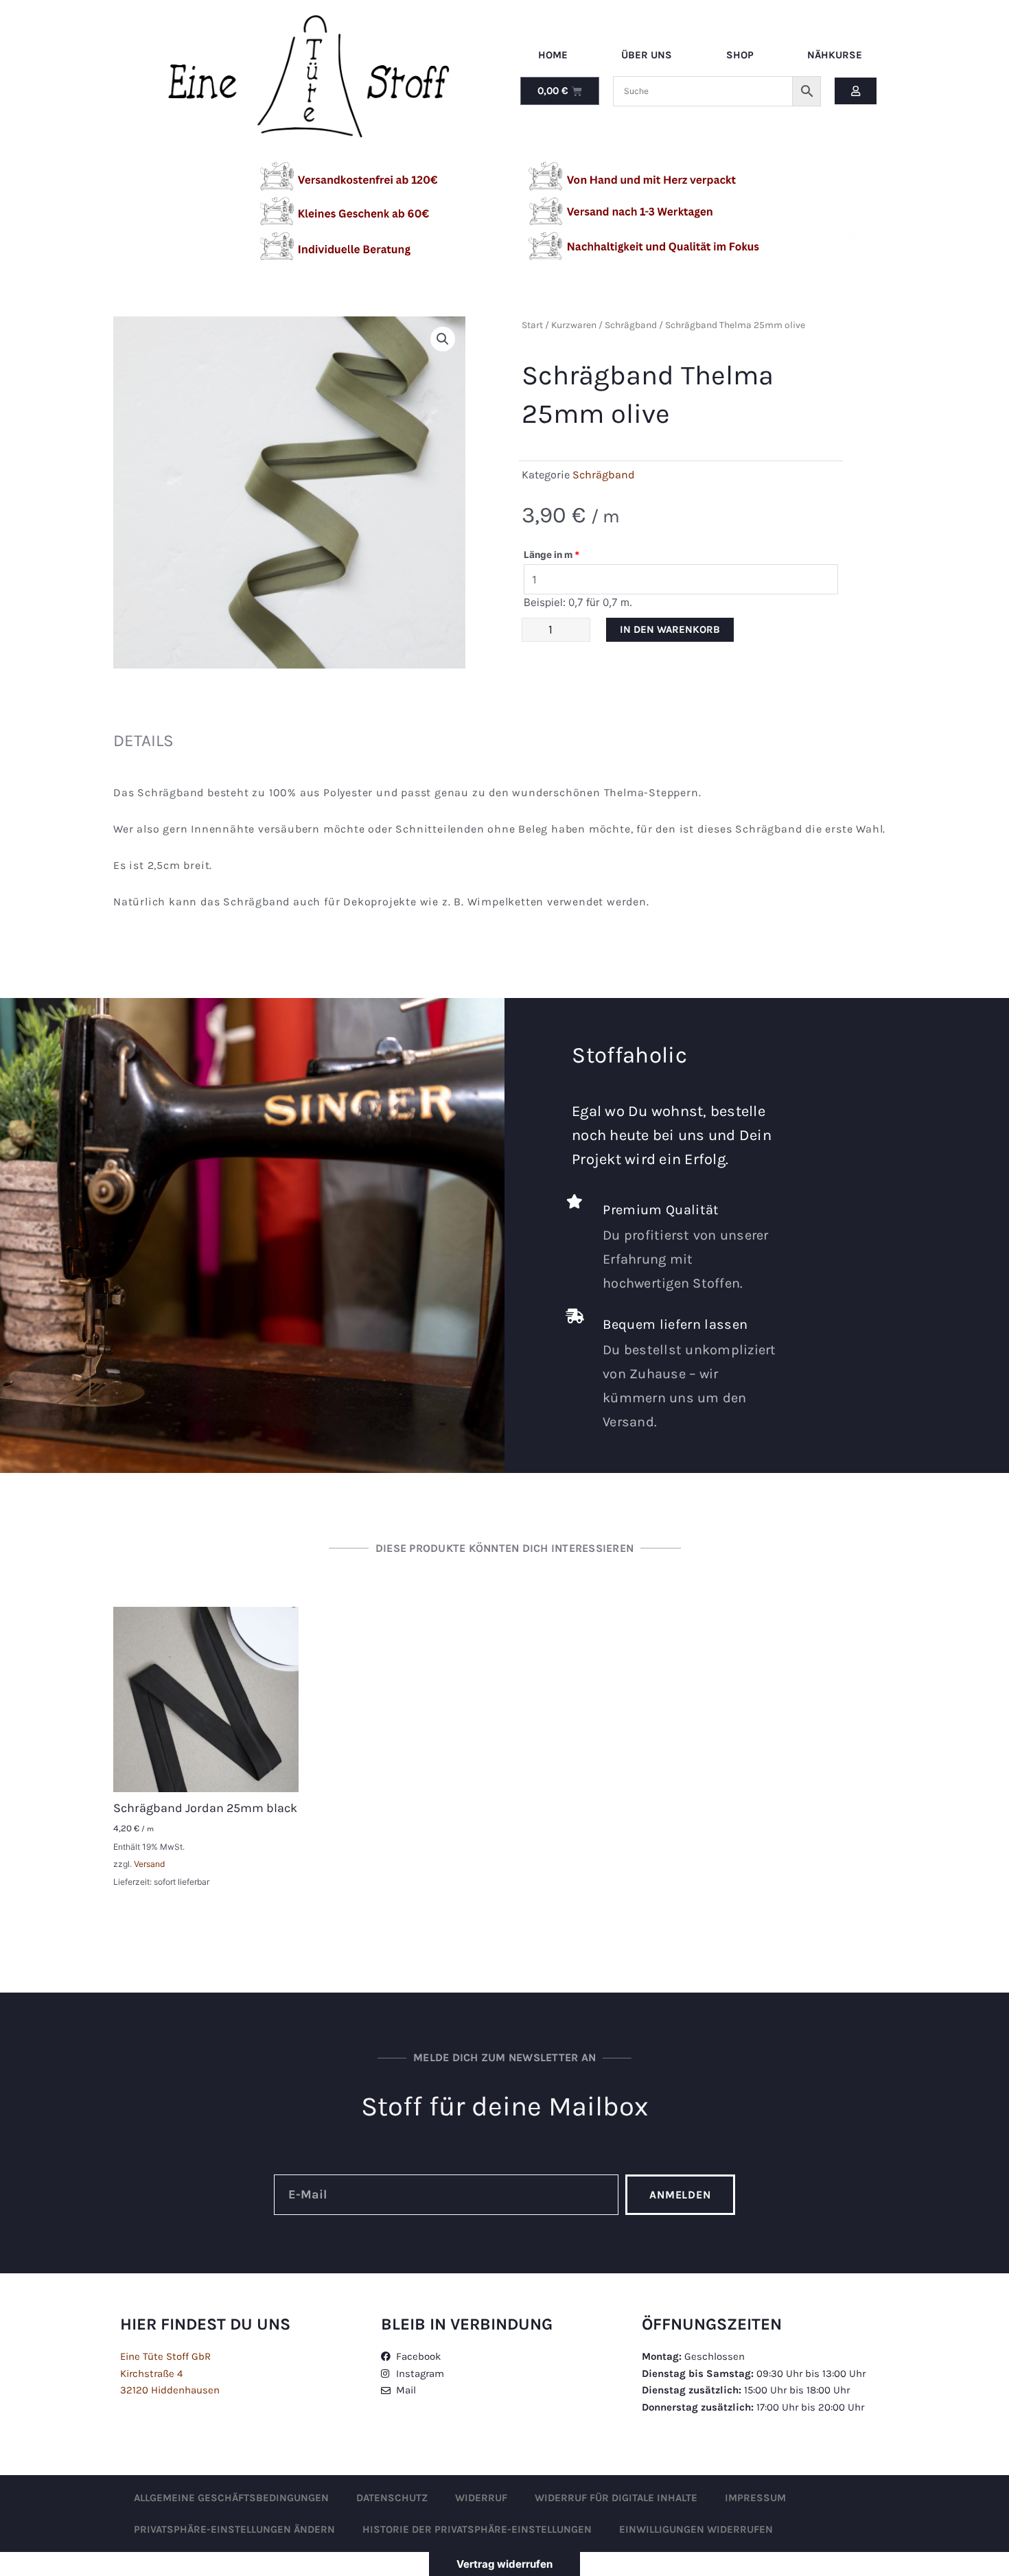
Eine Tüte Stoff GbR (165, 2356)
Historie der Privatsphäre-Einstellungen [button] (477, 2529)
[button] (443, 339)
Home (553, 55)
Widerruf (481, 2498)
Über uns (647, 55)
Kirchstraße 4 (151, 2374)
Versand (149, 1864)
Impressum (755, 2498)
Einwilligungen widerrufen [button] (696, 2529)
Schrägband (631, 325)
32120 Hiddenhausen (170, 2390)
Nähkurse (835, 55)
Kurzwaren (574, 325)
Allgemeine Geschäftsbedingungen (231, 2498)
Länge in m (552, 555)
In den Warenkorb (670, 629)
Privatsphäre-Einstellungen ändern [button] (234, 2529)
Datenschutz (392, 2498)
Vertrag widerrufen (505, 2564)
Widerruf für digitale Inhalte (616, 2498)
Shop (740, 55)
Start (532, 325)
